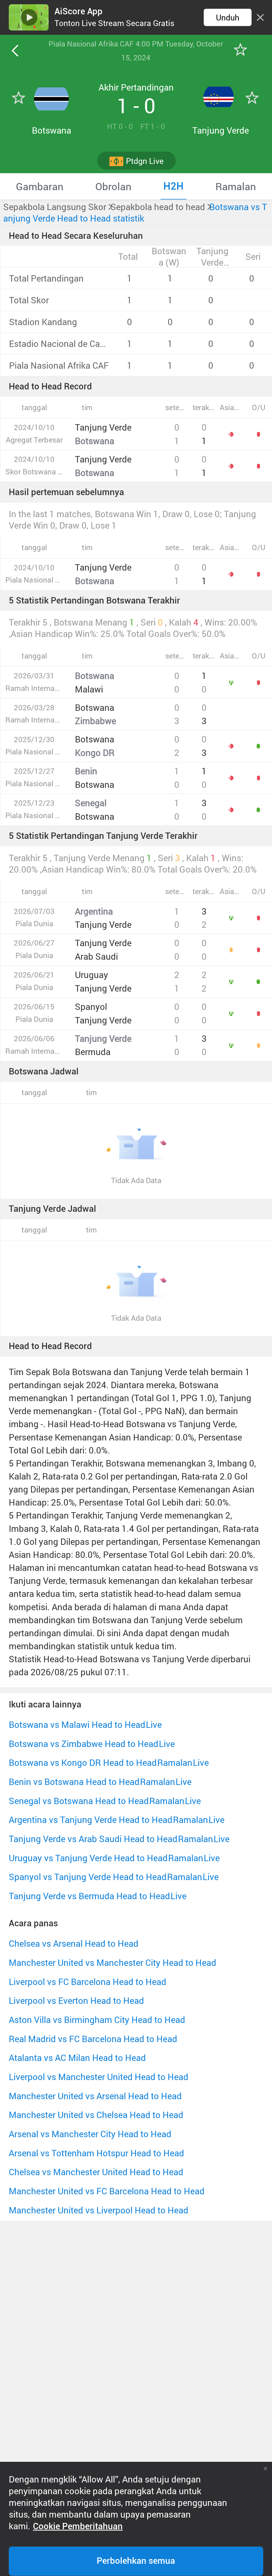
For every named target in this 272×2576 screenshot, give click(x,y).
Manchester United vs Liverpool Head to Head (99, 2210)
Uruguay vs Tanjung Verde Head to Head (88, 1858)
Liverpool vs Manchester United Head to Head (99, 2077)
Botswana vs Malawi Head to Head (77, 1725)
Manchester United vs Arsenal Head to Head (95, 2096)
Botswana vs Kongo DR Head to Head (83, 1763)
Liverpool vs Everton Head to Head (76, 2001)
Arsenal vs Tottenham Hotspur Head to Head (96, 2153)
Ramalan (175, 1763)
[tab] (40, 186)
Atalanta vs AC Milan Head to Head (77, 2058)
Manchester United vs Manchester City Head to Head (112, 1963)
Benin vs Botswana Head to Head (74, 1782)
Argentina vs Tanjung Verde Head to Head (91, 1820)
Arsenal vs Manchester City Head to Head (90, 2134)
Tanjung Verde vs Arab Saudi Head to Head (93, 1839)
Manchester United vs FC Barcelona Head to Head (107, 2191)
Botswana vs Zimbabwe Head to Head (84, 1744)
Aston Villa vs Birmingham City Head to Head (97, 2020)
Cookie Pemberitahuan (78, 2526)
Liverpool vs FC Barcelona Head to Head (88, 1982)
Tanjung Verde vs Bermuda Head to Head (89, 1896)
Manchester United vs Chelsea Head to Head (96, 2115)
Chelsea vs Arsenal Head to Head (74, 1943)
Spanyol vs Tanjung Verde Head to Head (88, 1877)
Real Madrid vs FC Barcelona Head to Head (93, 2039)
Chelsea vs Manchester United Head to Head (96, 2172)
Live (154, 1725)
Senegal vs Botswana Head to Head (79, 1801)
